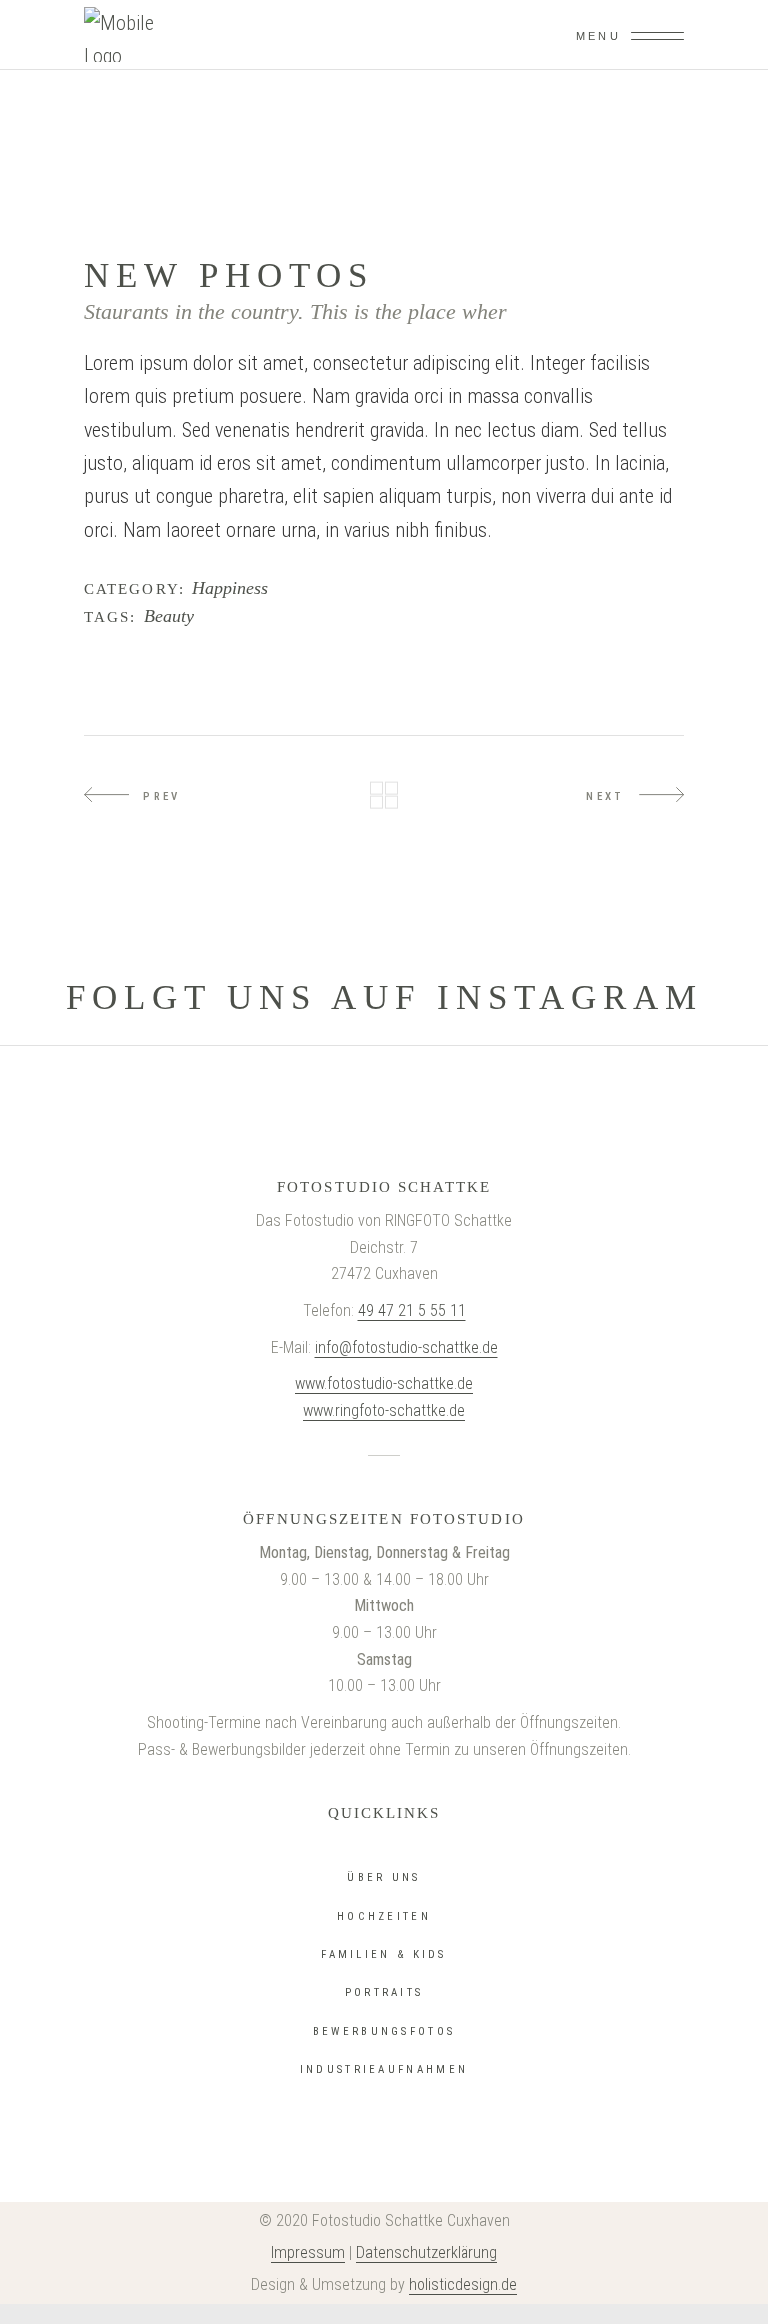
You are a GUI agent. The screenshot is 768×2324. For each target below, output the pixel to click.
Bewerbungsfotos (384, 2031)
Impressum (308, 2252)
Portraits (384, 1992)
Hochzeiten (384, 1916)
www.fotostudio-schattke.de (384, 1383)
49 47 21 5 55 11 (412, 1310)
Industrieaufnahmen (384, 2069)
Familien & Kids (384, 1954)
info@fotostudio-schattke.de (406, 1347)
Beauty (169, 616)
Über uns (383, 1877)
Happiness (230, 588)
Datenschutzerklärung (426, 2252)
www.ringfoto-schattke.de (384, 1410)
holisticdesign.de (463, 2284)
